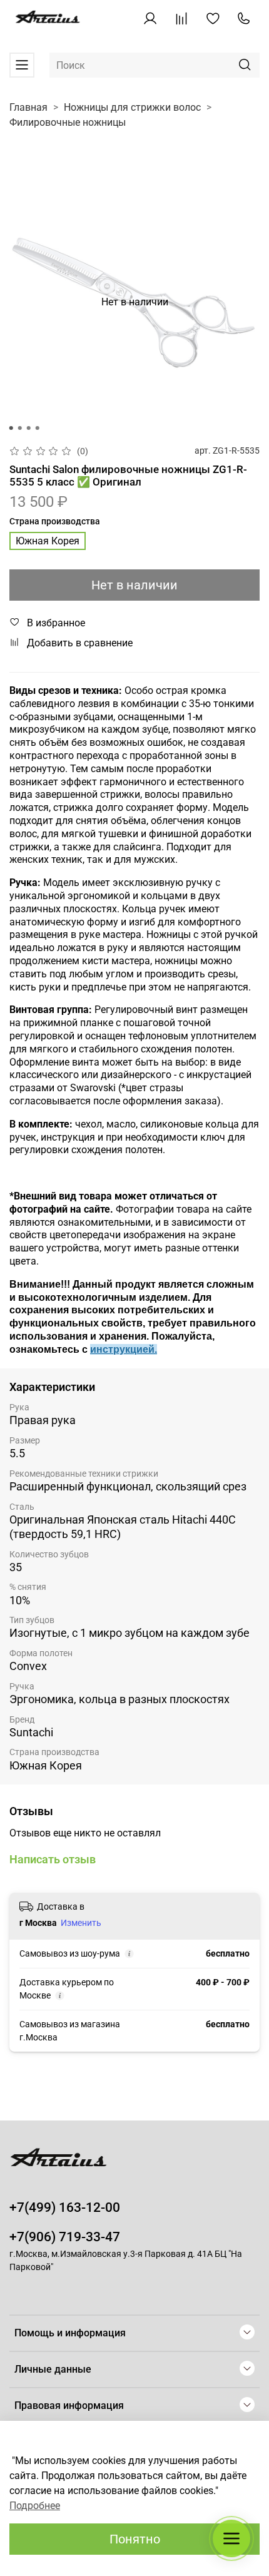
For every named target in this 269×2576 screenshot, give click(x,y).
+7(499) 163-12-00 (65, 2207)
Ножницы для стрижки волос (132, 107)
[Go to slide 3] (29, 428)
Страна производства (55, 521)
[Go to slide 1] (11, 428)
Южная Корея (48, 541)
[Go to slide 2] (20, 428)
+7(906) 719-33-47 (65, 2237)
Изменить (81, 1923)
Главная (28, 107)
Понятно (135, 2539)
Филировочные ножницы (68, 122)
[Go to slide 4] (38, 428)
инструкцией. (124, 1349)
